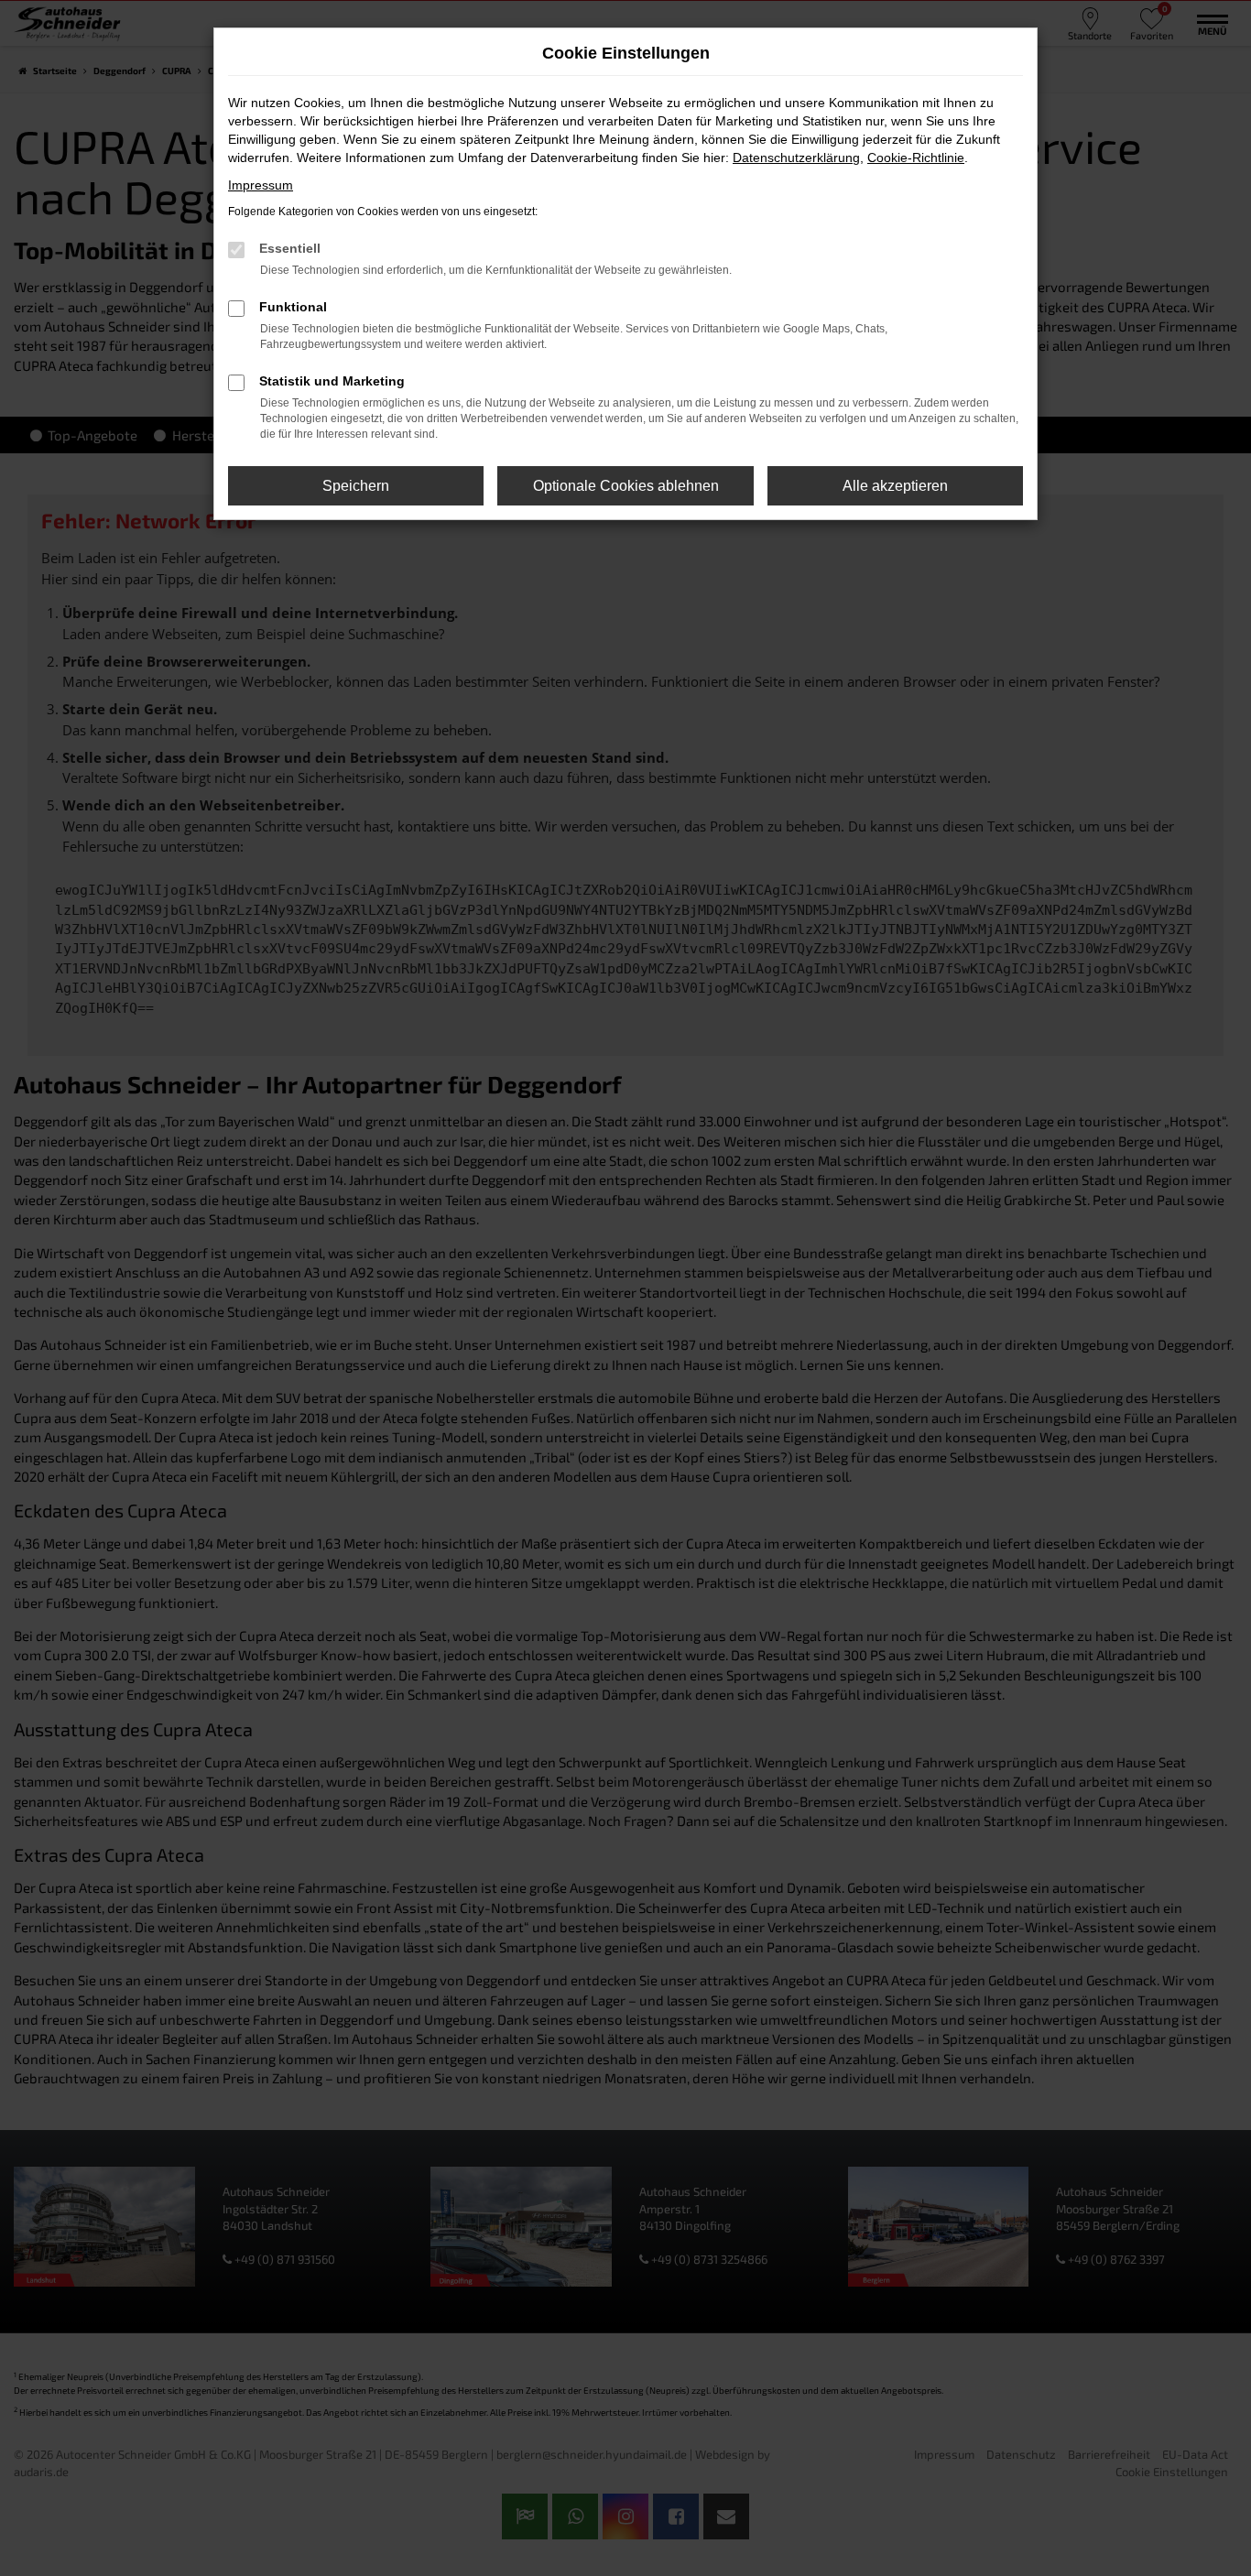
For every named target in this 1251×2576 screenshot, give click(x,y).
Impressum (261, 185)
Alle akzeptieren (895, 486)
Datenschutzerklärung (796, 158)
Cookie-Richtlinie (916, 158)
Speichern (356, 486)
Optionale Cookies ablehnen (626, 486)
